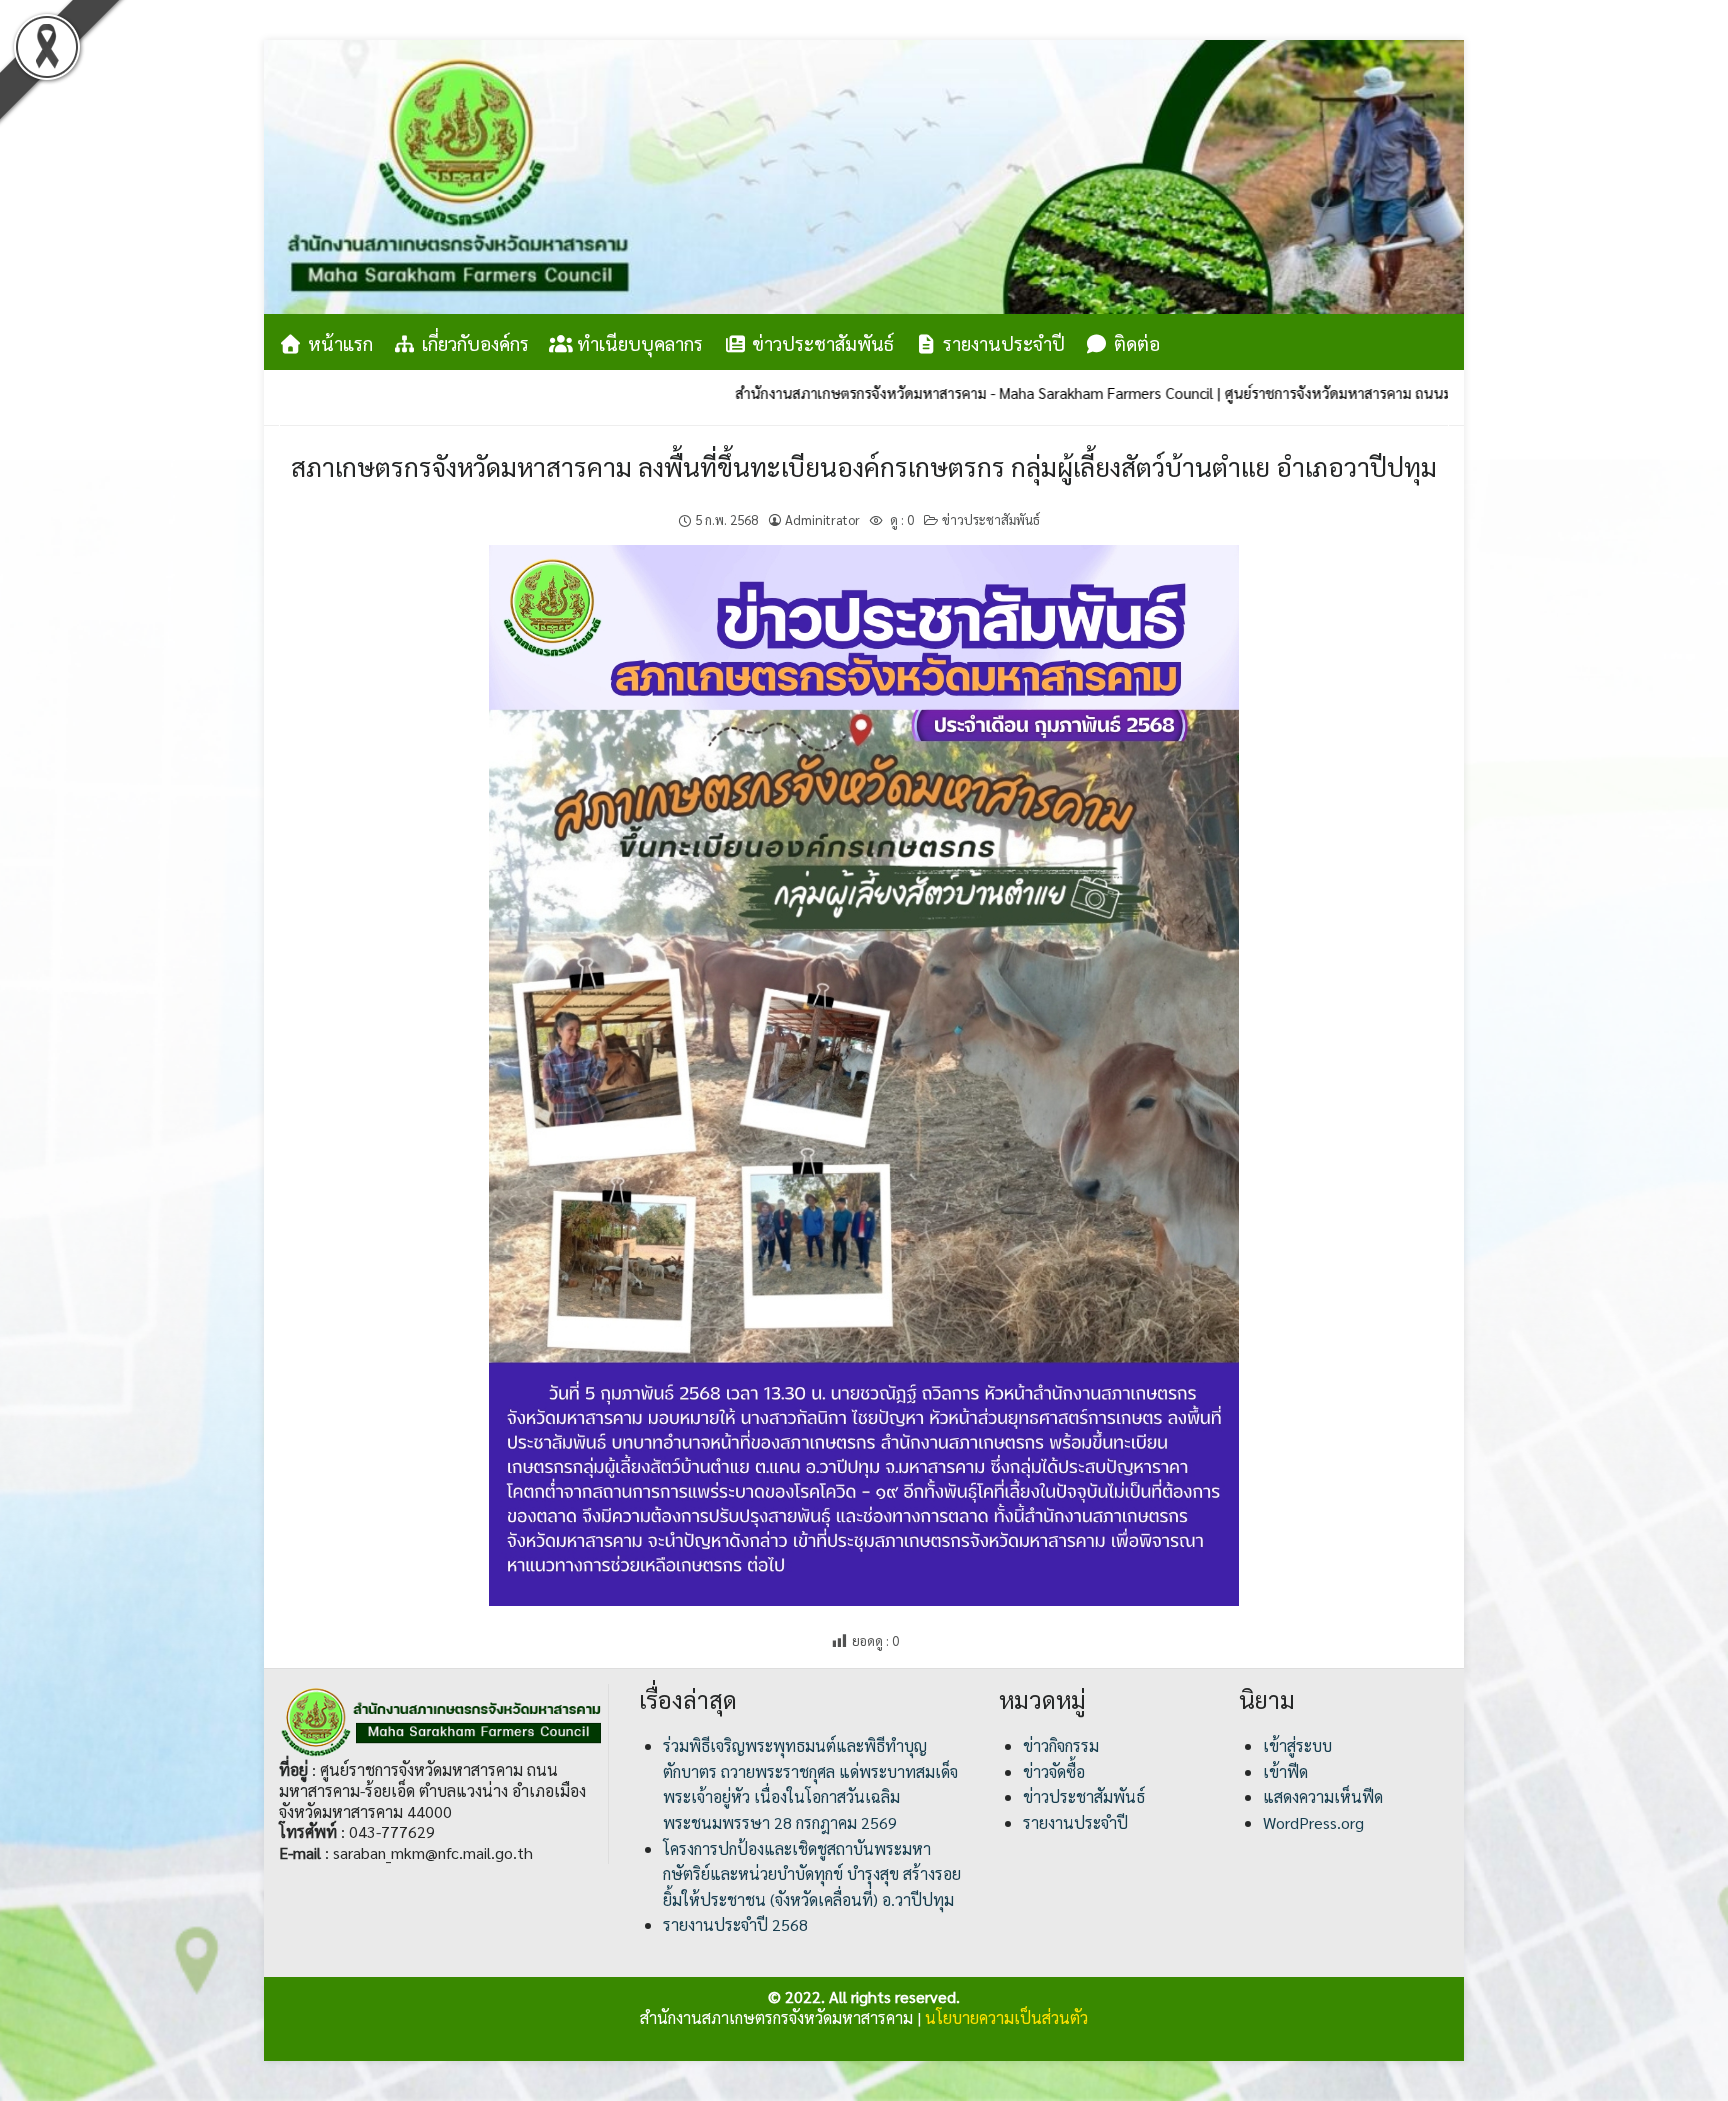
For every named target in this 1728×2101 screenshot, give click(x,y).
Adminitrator (822, 519)
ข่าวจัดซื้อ (1054, 1771)
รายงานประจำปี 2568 (735, 1924)
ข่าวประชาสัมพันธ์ (820, 343)
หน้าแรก (338, 343)
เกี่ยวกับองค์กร (473, 343)
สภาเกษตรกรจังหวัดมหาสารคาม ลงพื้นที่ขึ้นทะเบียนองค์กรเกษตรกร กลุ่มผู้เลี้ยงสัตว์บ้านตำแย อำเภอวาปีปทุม (864, 466)
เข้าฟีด (1285, 1771)
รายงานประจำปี (1001, 343)
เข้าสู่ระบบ (1297, 1745)
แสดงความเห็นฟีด (1323, 1796)
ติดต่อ (1134, 343)
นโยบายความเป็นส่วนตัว (1006, 2017)
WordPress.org (1313, 1822)
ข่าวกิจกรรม (1061, 1745)
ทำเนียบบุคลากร (637, 343)
